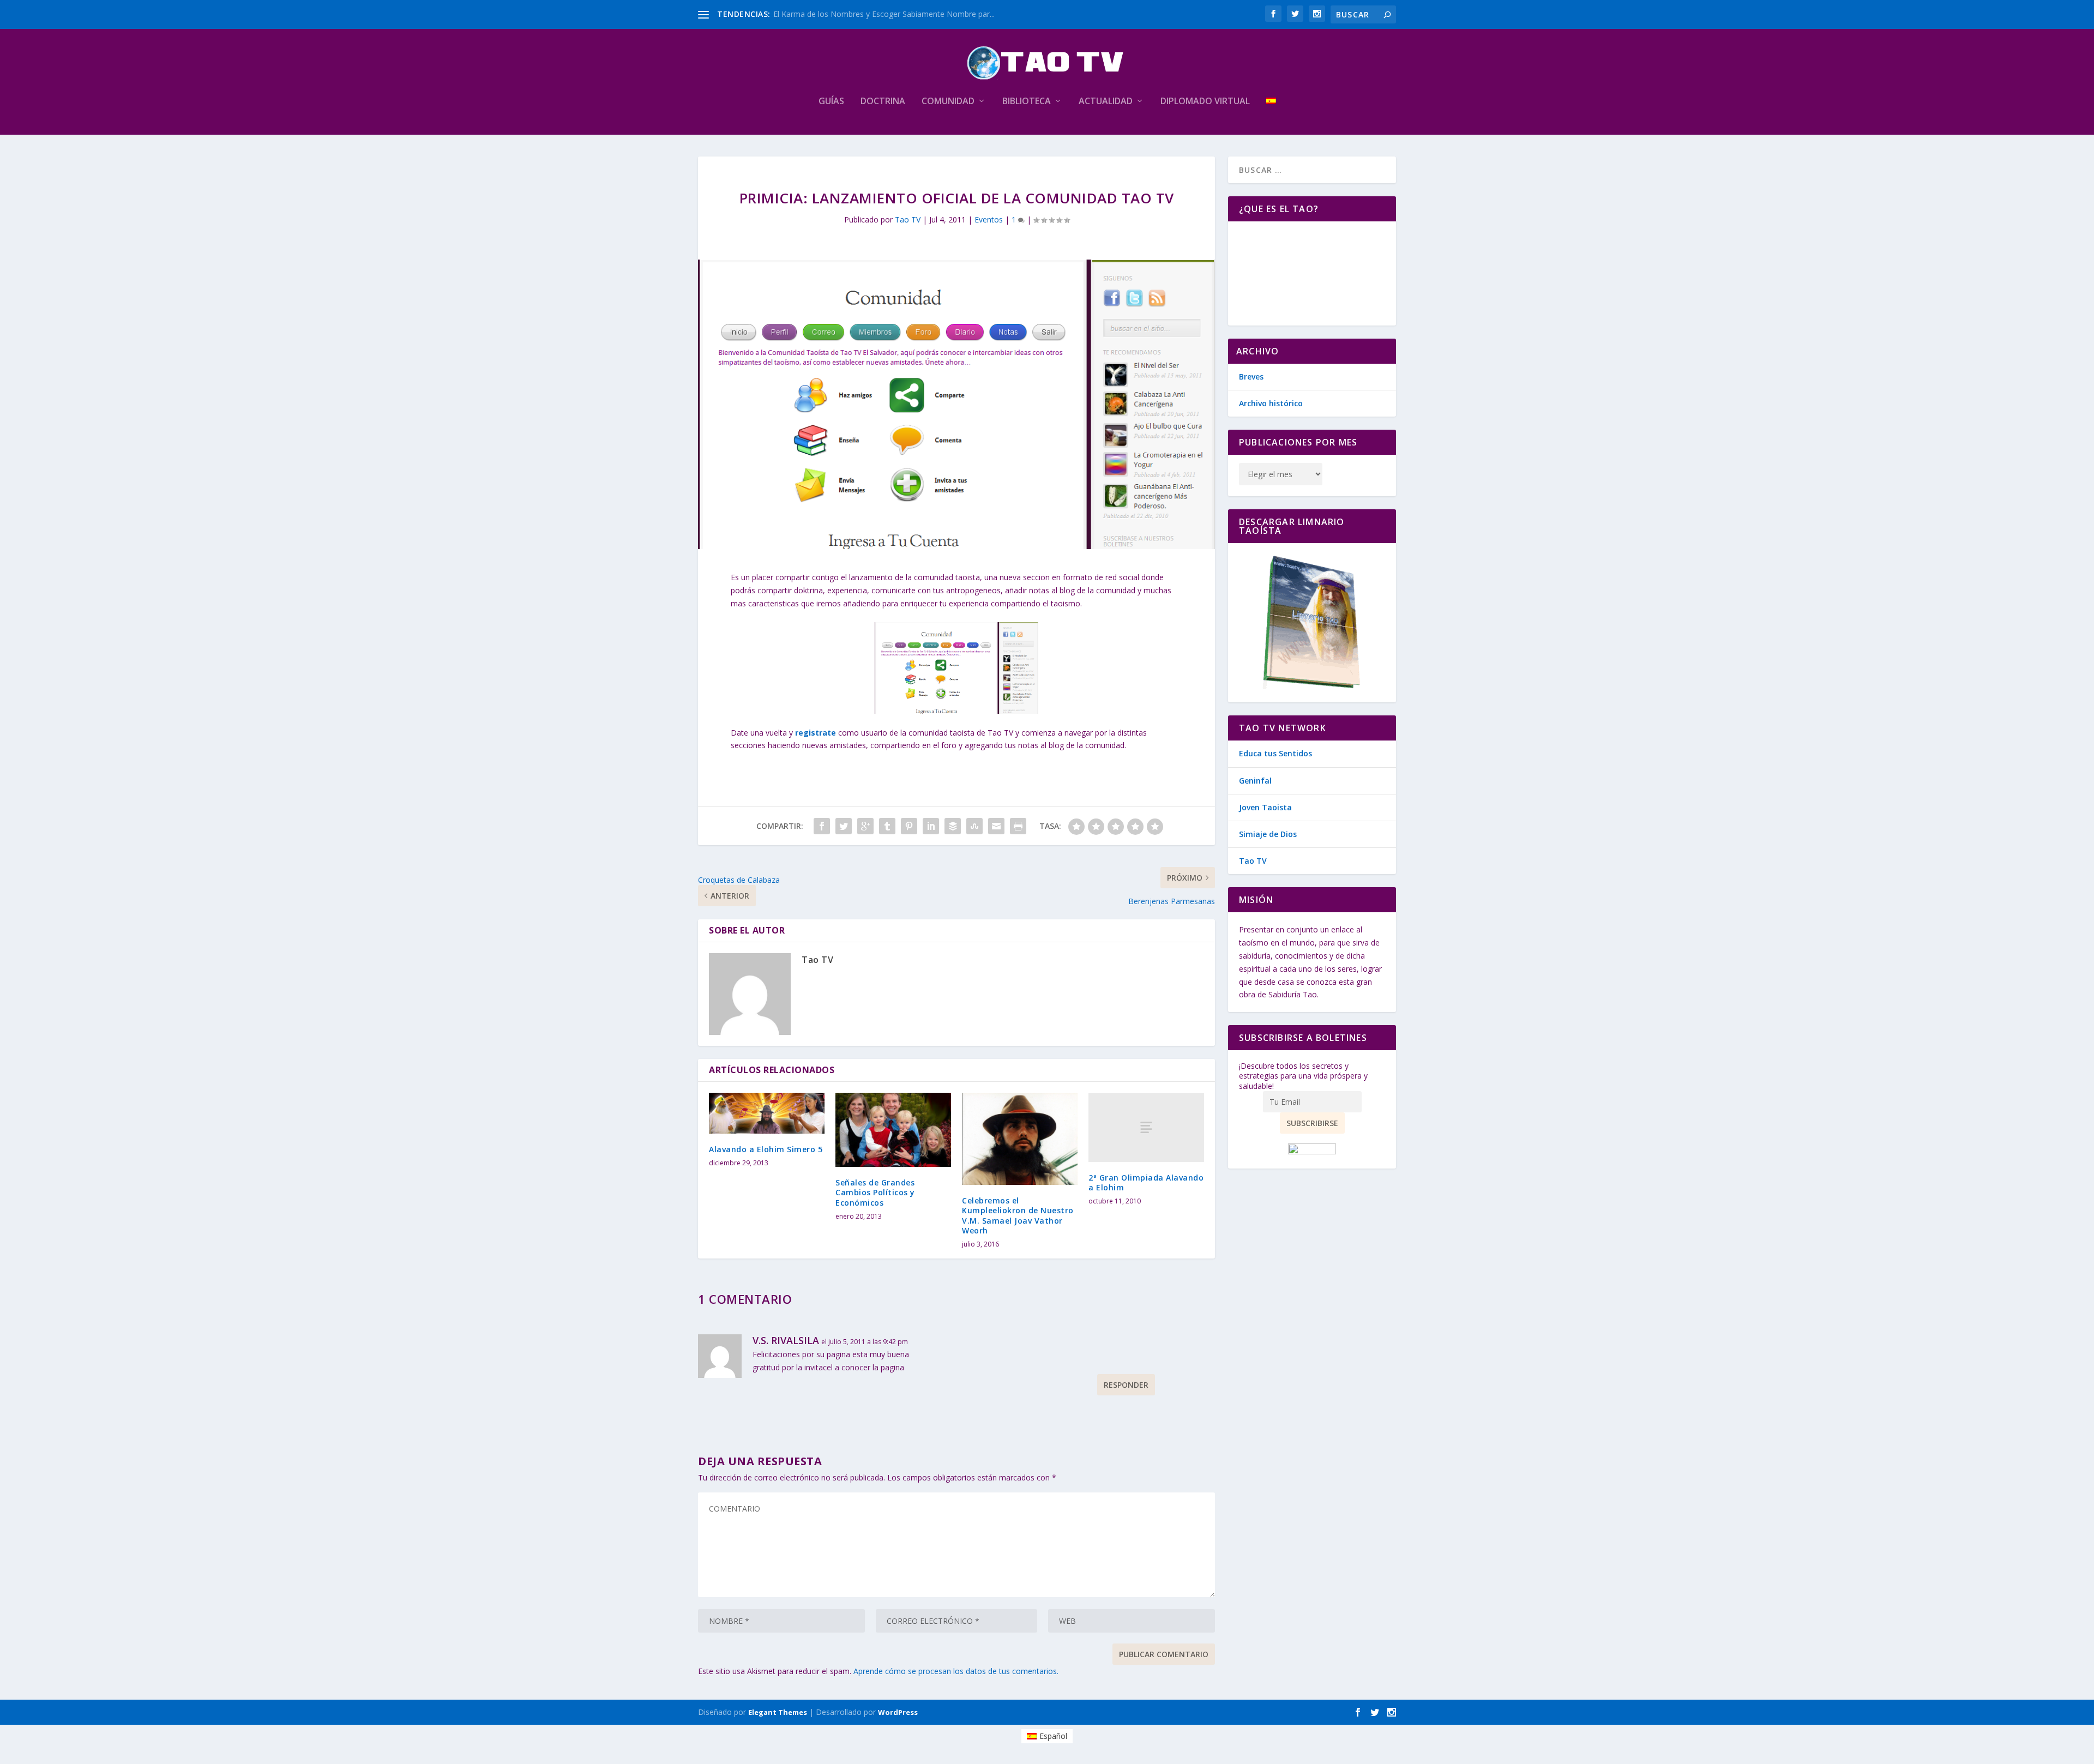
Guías (831, 102)
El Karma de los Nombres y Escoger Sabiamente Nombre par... (884, 14)
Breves (1251, 377)
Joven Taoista (1265, 807)
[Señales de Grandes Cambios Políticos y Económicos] (893, 1130)
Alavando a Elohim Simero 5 (766, 1149)
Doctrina (883, 102)
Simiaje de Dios (1268, 834)
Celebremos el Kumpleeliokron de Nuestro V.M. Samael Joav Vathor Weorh (1018, 1215)
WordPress (898, 1712)
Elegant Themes (778, 1712)
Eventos (989, 219)
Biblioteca (1027, 102)
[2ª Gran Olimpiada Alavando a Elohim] (1146, 1127)
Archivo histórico (1271, 403)
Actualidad (1106, 102)
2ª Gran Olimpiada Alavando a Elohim (1146, 1182)
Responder (1126, 1385)
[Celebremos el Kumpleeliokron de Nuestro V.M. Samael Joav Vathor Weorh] (1020, 1139)
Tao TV (908, 219)
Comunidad (948, 102)
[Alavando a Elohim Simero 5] (767, 1113)
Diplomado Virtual (1205, 102)
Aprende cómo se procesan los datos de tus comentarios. (956, 1671)
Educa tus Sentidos (1275, 753)
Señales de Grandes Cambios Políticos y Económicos (875, 1192)
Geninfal (1255, 781)
